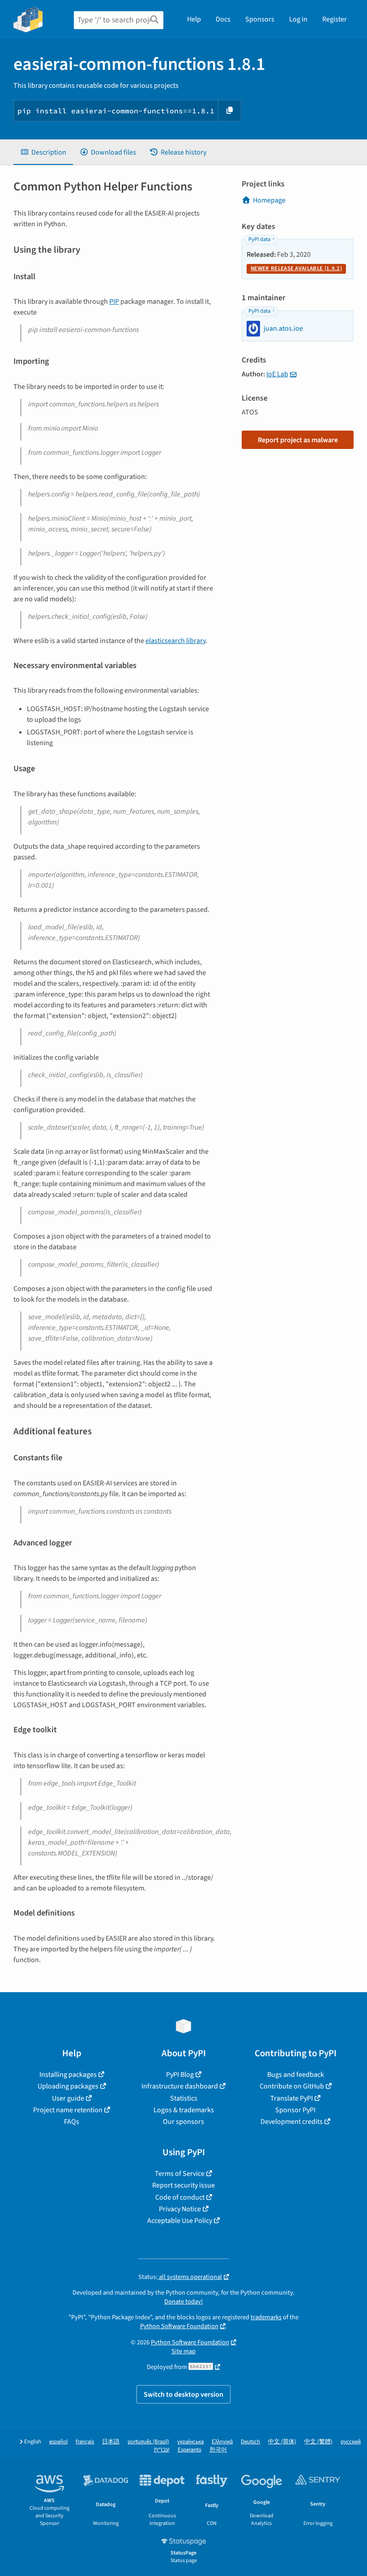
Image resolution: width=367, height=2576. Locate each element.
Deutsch (250, 2442)
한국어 (218, 2450)
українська (190, 2442)
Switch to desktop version (183, 2395)
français (85, 2442)
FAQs (72, 2122)
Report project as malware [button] (298, 440)
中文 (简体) (282, 2442)
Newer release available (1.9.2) (296, 268)
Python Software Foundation (179, 2326)
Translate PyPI (292, 2098)
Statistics (184, 2098)
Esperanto (190, 2450)
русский (351, 2442)
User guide (68, 2098)
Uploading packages (68, 2086)
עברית (162, 2450)
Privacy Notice (180, 2209)
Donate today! (183, 2302)
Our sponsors (183, 2122)
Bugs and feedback (296, 2075)
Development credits (292, 2122)
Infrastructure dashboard (180, 2086)
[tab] (43, 152)
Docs (223, 19)
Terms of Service (180, 2174)
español (58, 2442)
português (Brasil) (148, 2442)
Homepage (269, 200)
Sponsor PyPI (295, 2110)
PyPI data (259, 239)
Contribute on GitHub (292, 2086)
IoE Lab (277, 374)
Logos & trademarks (184, 2110)
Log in (298, 19)
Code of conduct (180, 2197)
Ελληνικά (222, 2442)
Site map (183, 2351)
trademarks (266, 2317)
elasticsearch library (175, 641)
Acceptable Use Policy (180, 2221)
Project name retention (68, 2110)
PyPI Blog (180, 2075)
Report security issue (183, 2185)
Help (194, 19)
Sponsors (260, 19)
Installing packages (68, 2075)
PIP (114, 302)
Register (335, 19)
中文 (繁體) (318, 2442)
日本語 (111, 2442)
